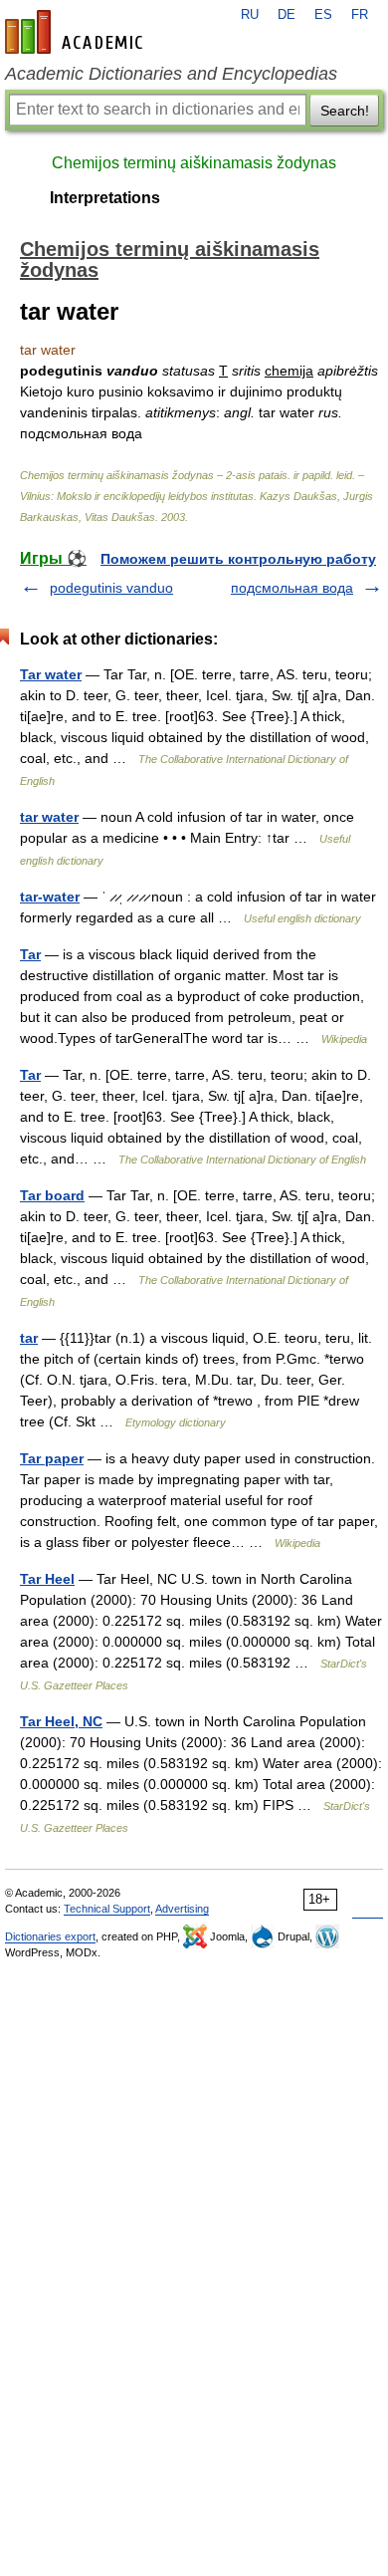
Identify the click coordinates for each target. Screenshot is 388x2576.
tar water (49, 817)
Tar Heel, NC (61, 1721)
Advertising (182, 1909)
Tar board (52, 1195)
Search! (345, 111)
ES (323, 15)
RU (250, 15)
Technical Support (107, 1909)
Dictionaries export (50, 1936)
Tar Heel (47, 1579)
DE (287, 15)
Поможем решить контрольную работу (238, 559)
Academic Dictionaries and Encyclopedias (171, 74)
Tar (30, 954)
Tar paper (52, 1458)
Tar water (51, 674)
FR (360, 15)
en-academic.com (77, 32)
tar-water (50, 897)
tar (29, 1338)
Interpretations (105, 198)
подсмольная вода (292, 588)
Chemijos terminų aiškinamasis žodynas (194, 163)
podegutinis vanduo (111, 588)
